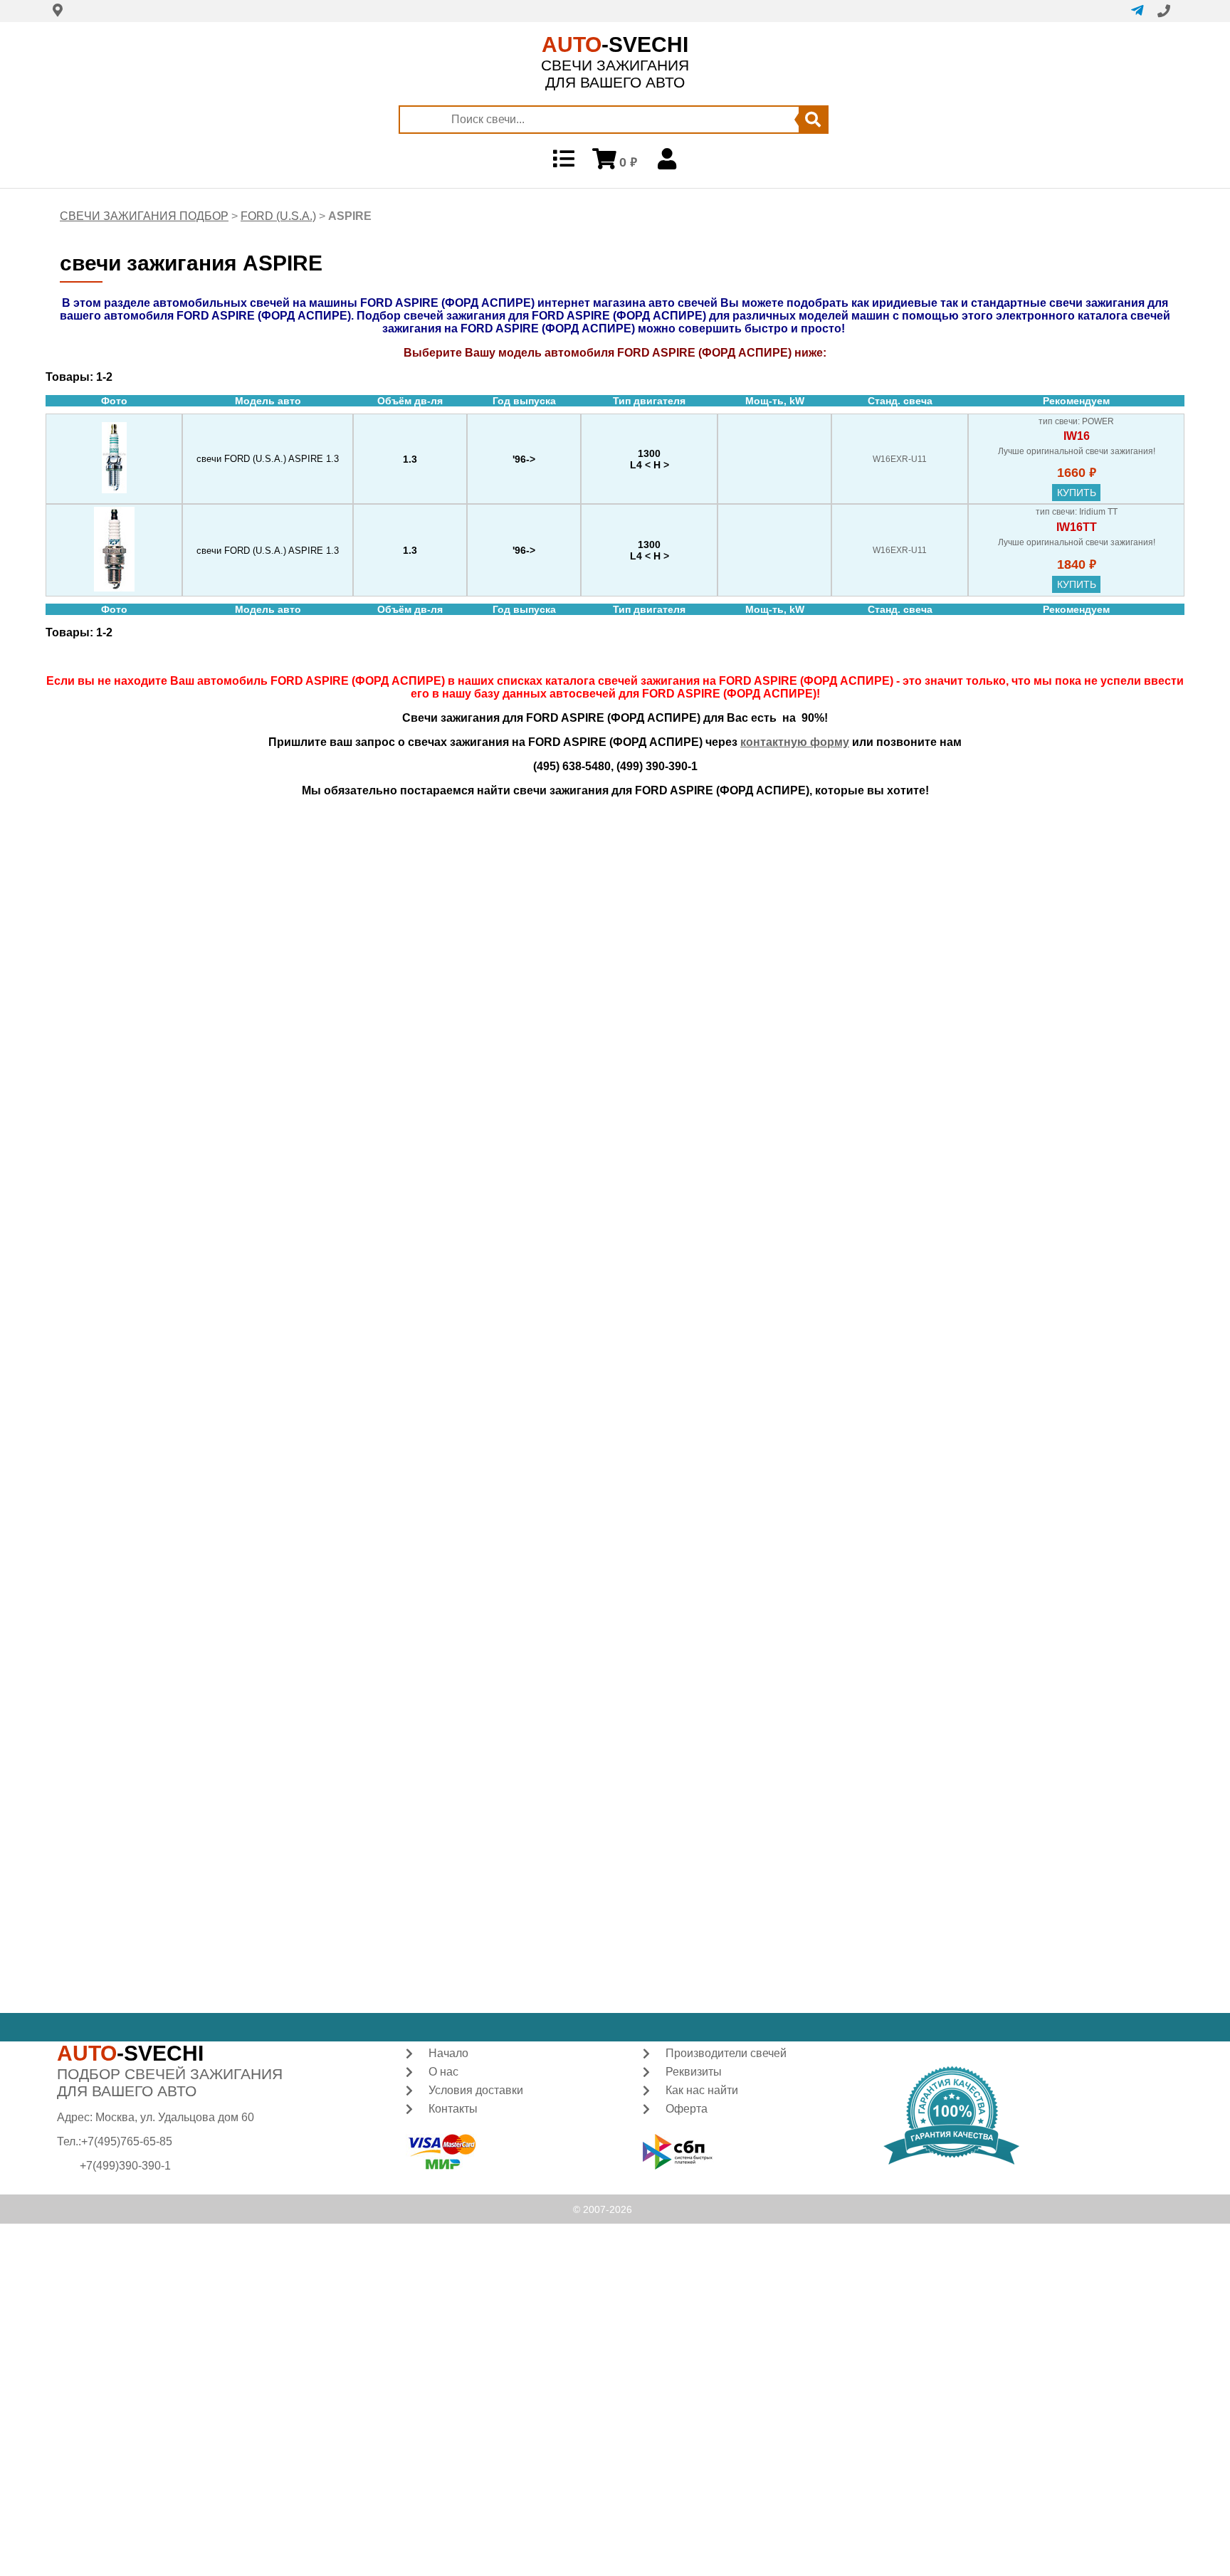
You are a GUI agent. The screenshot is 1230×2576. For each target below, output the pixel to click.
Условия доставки (476, 2090)
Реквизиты (694, 2072)
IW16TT (1077, 527)
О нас (443, 2072)
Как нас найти (702, 2090)
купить (1077, 493)
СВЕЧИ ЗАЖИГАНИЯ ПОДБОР (144, 216)
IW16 (1077, 436)
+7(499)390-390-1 (125, 2166)
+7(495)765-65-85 (127, 2141)
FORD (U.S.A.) (278, 216)
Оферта (687, 2109)
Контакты (453, 2109)
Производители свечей (726, 2053)
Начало (448, 2053)
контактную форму (795, 742)
